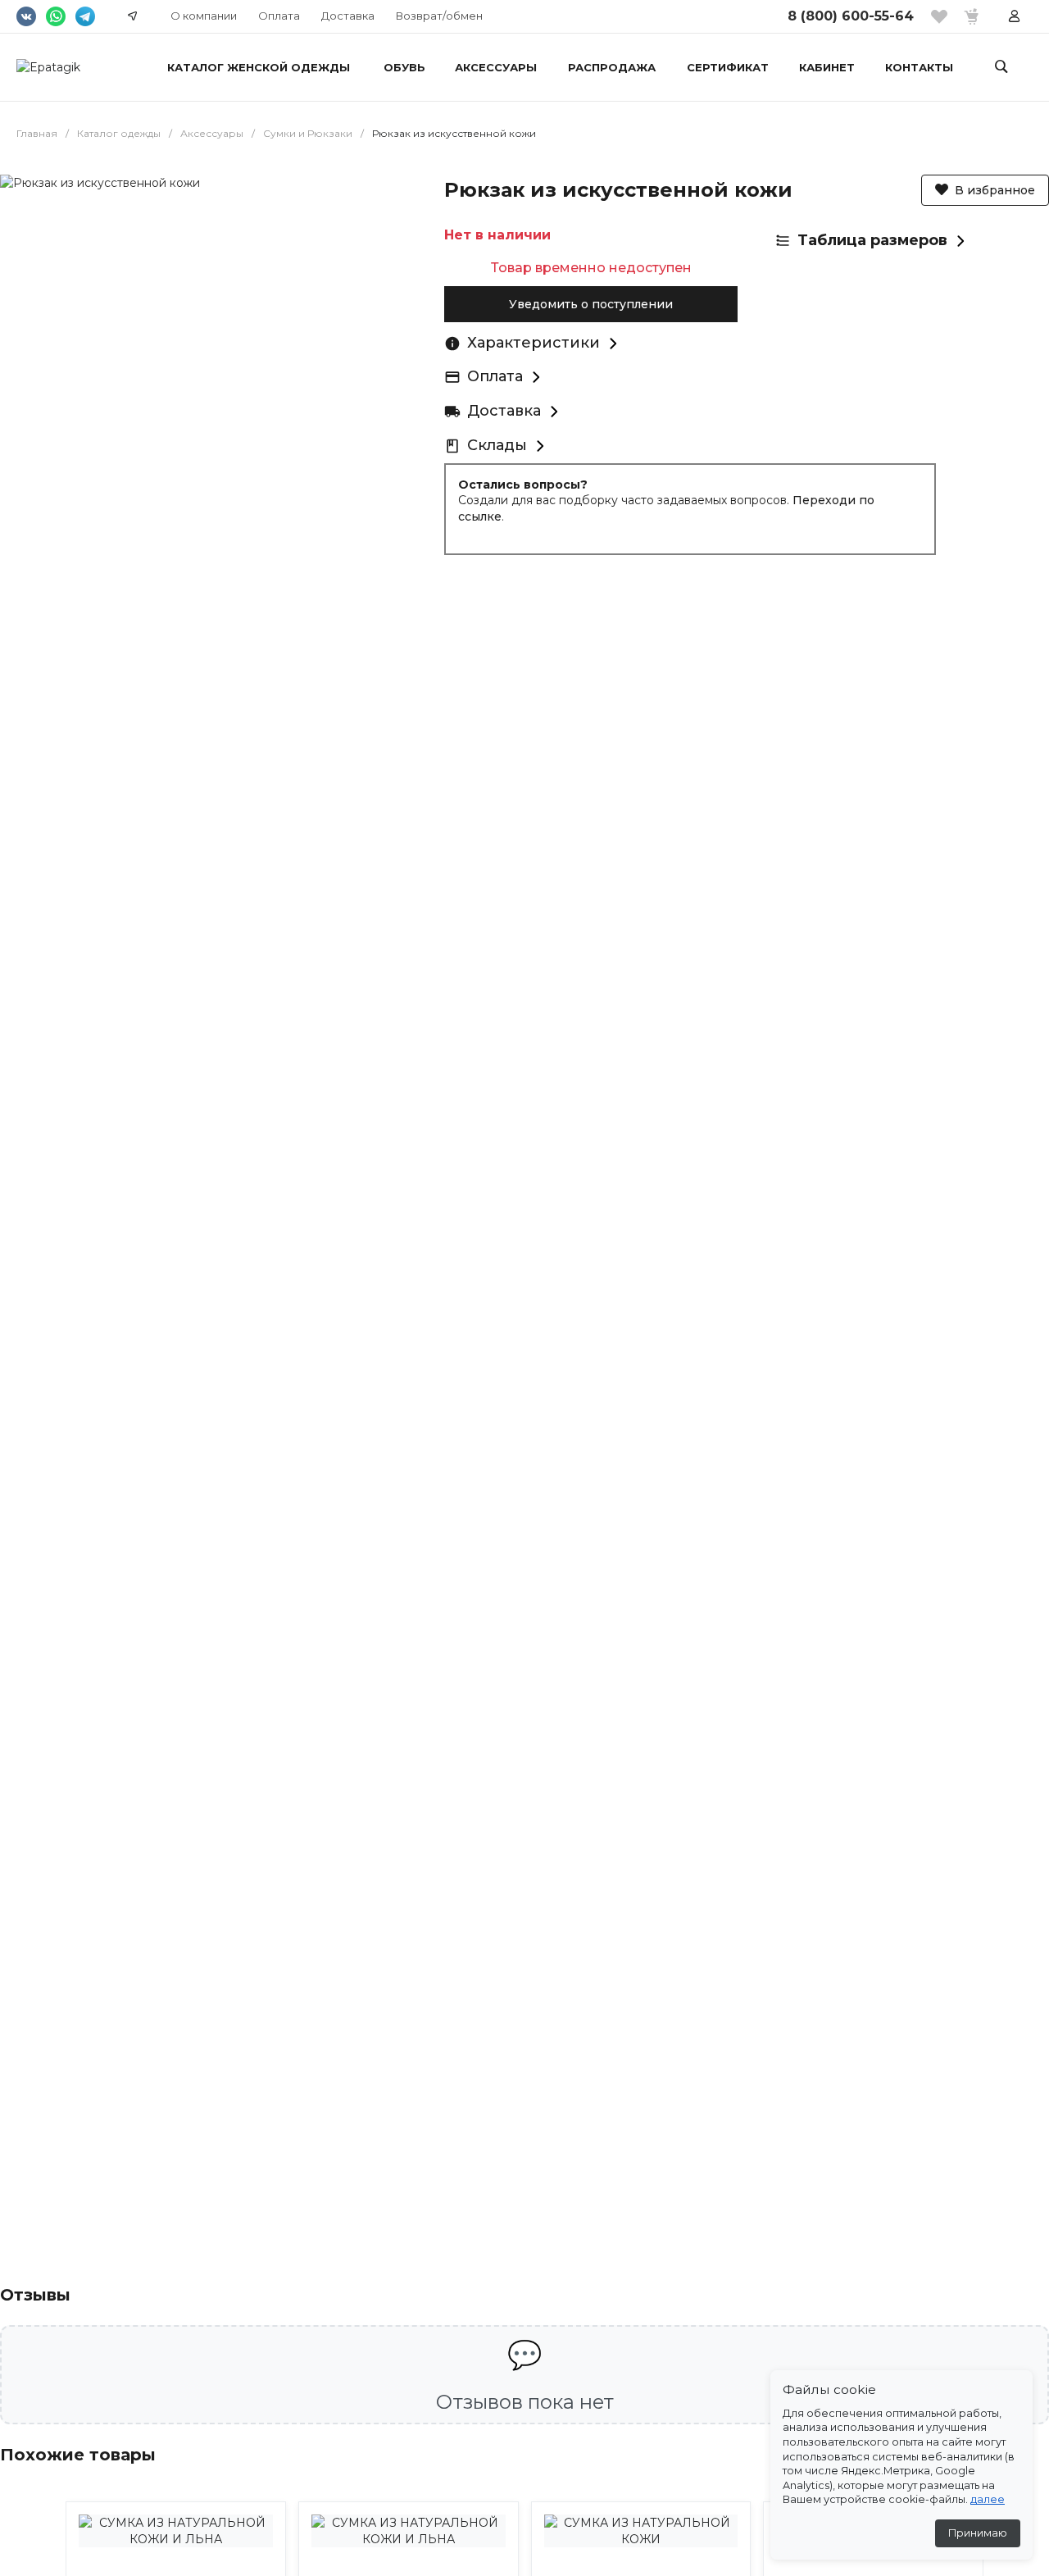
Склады (497, 445)
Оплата (279, 16)
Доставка (348, 16)
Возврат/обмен (439, 16)
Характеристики (534, 343)
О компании (204, 16)
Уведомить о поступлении (591, 304)
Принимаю (978, 2533)
